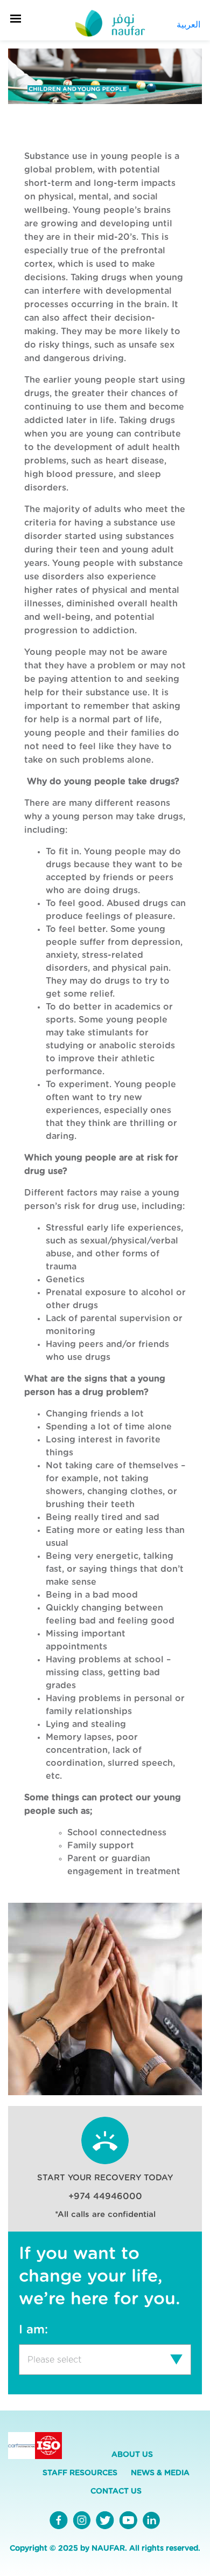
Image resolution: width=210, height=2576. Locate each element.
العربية (188, 25)
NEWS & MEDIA (160, 2473)
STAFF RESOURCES (80, 2473)
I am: (33, 2330)
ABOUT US (132, 2455)
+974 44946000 (105, 2197)
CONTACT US (116, 2491)
